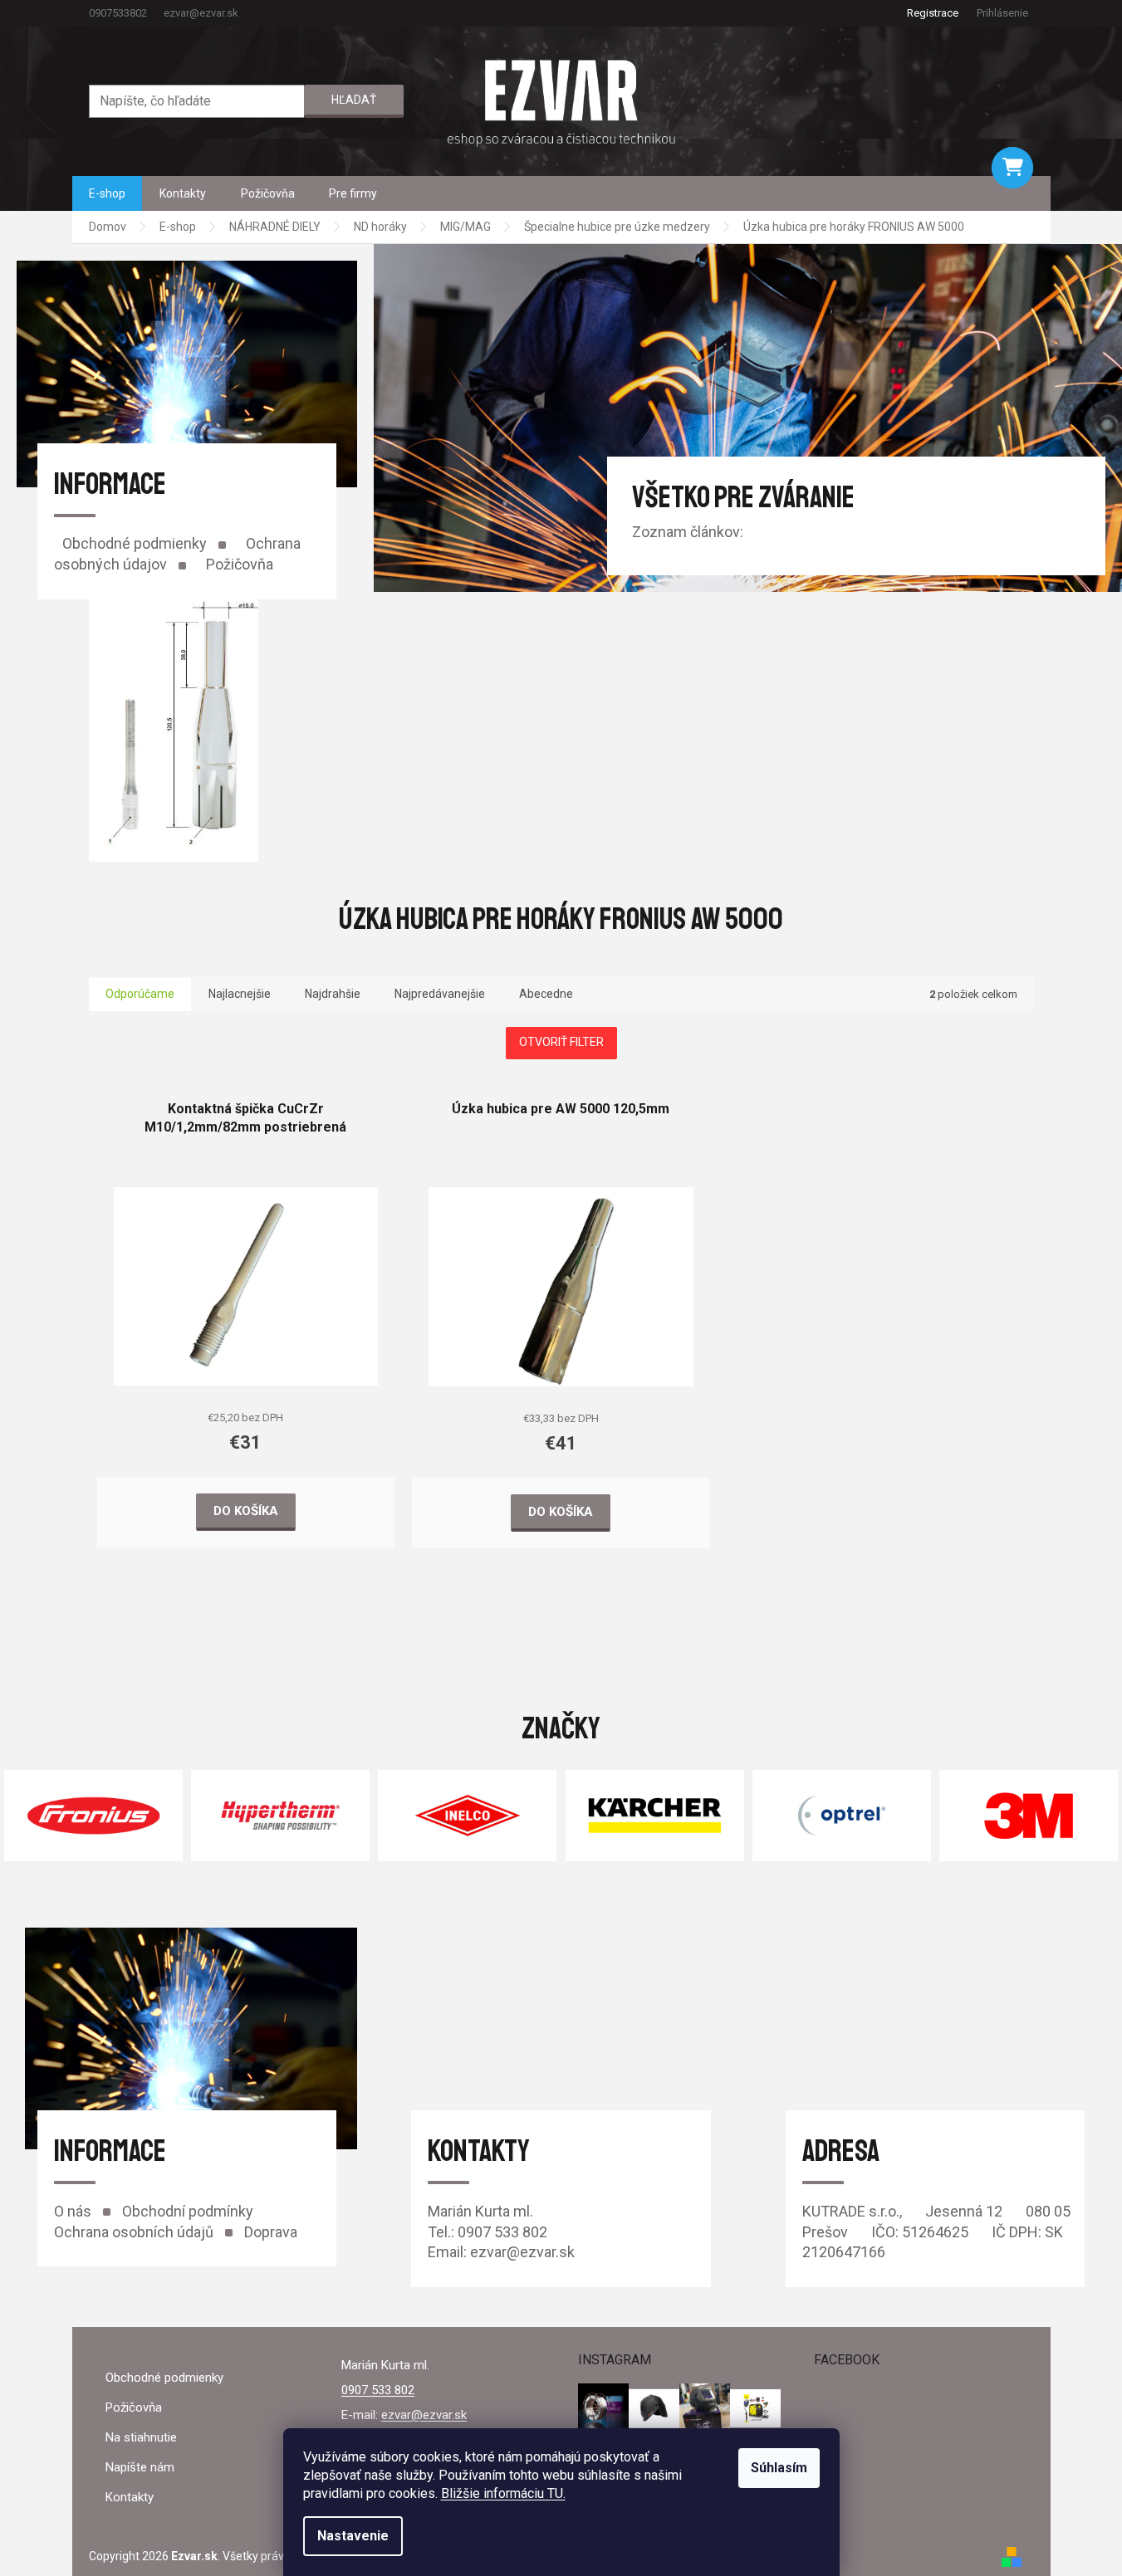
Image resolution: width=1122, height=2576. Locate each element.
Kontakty (130, 2497)
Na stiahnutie (141, 2437)
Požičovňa (240, 564)
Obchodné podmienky (135, 543)
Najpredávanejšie (440, 994)
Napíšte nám (140, 2467)
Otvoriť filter (561, 1042)
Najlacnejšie (240, 994)
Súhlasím (779, 2468)
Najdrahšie (333, 994)
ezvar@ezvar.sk (424, 2415)
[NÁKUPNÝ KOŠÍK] (1012, 168)
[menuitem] (107, 193)
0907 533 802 (378, 2390)
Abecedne (546, 994)
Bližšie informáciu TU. (503, 2493)
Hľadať (354, 100)
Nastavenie (353, 2536)
